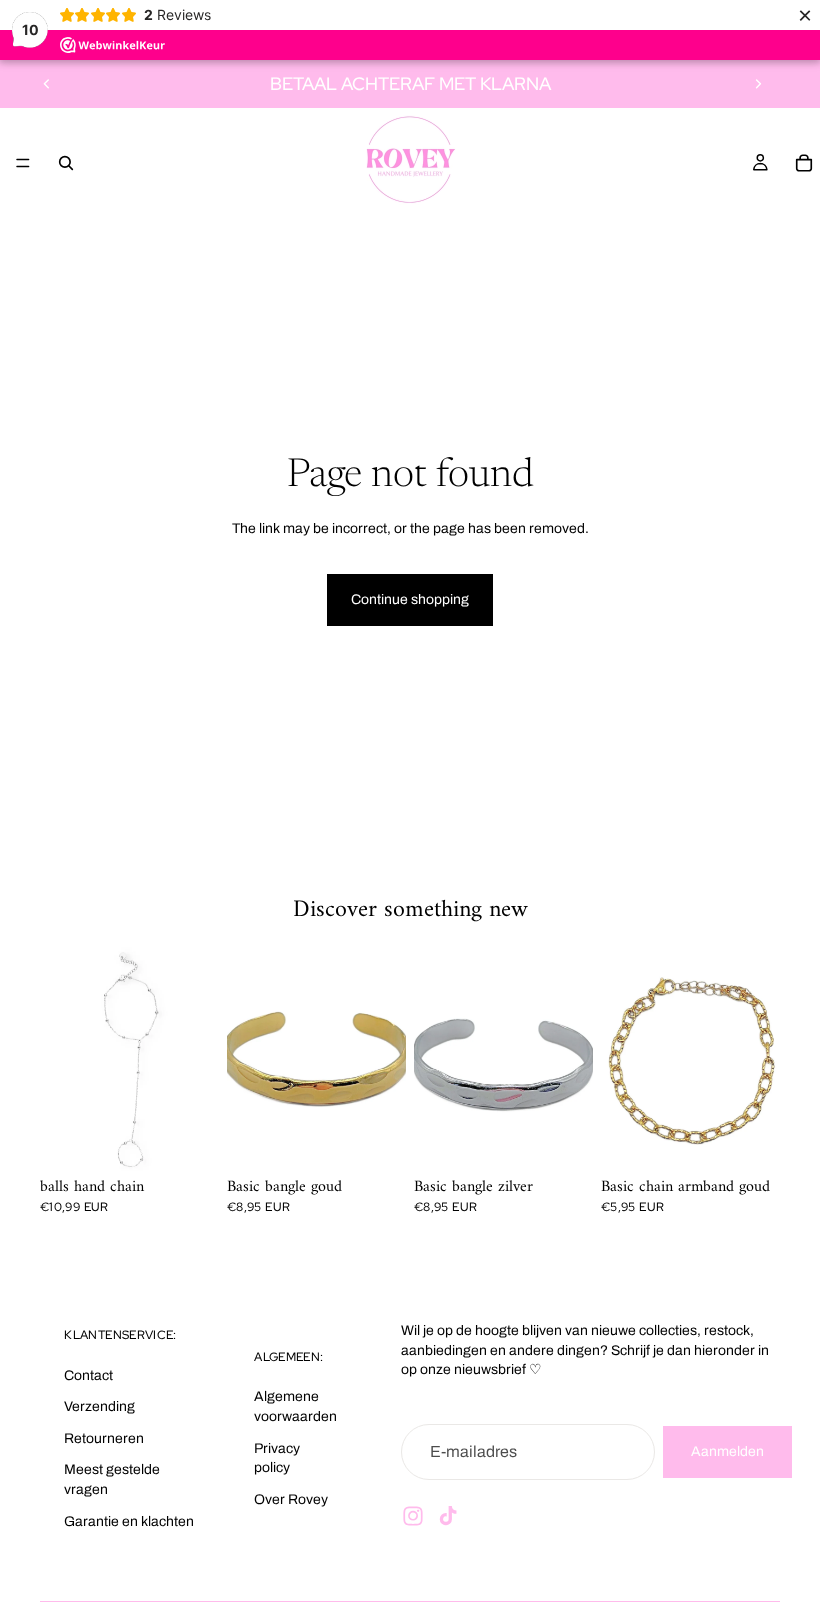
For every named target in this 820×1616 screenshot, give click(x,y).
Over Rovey (291, 1498)
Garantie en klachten (129, 1520)
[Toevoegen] (375, 1140)
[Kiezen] (188, 1140)
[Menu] (23, 163)
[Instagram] (413, 1515)
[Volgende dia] (758, 84)
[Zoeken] (66, 163)
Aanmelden (727, 1450)
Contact (88, 1374)
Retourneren (104, 1437)
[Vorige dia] (47, 84)
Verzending (99, 1406)
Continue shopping (410, 599)
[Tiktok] (448, 1515)
